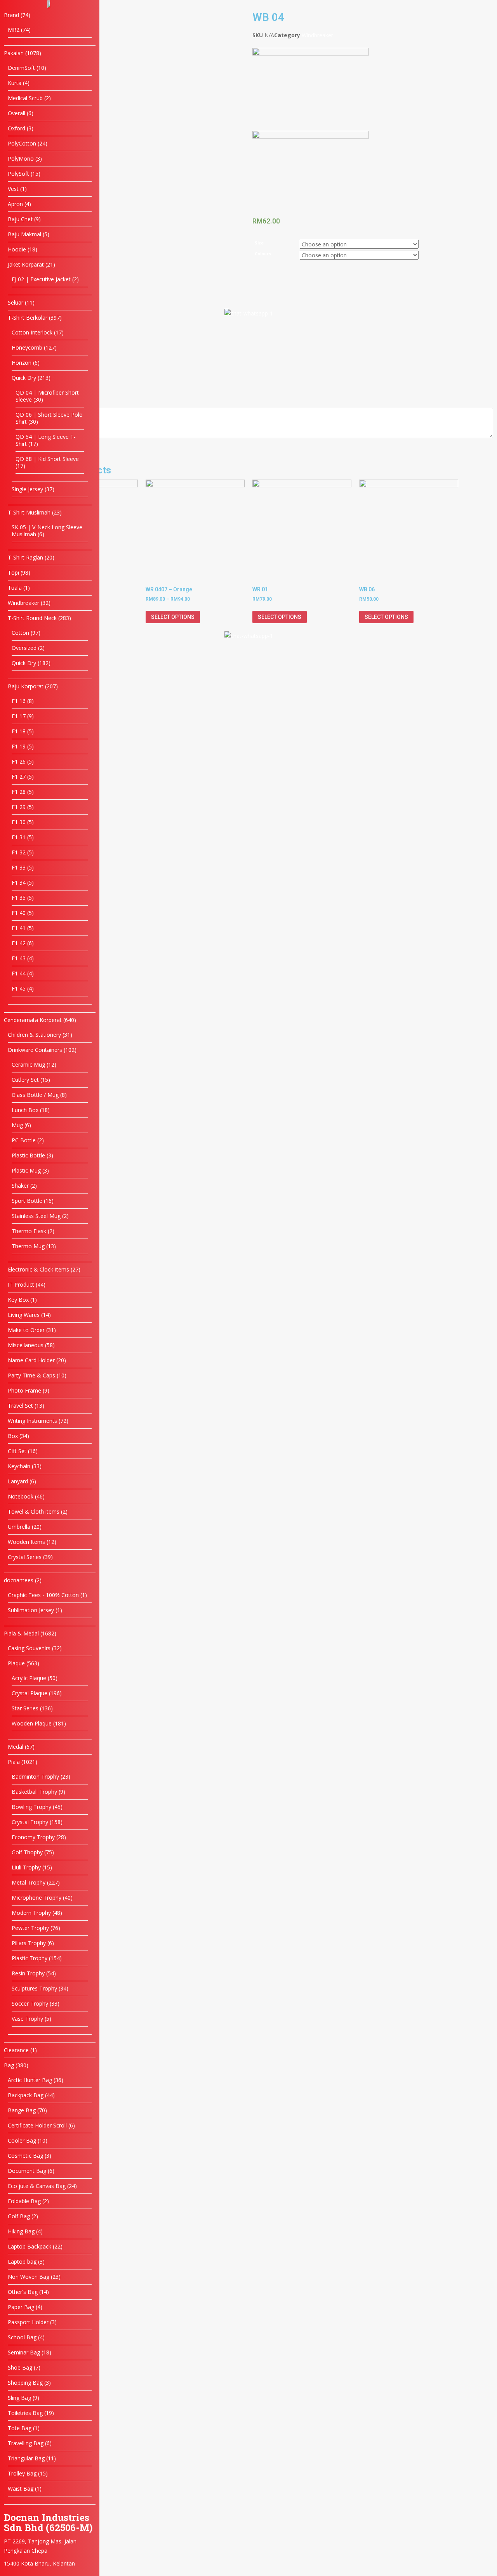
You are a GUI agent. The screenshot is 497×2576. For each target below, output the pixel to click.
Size (259, 243)
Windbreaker (317, 35)
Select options (173, 617)
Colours (263, 254)
